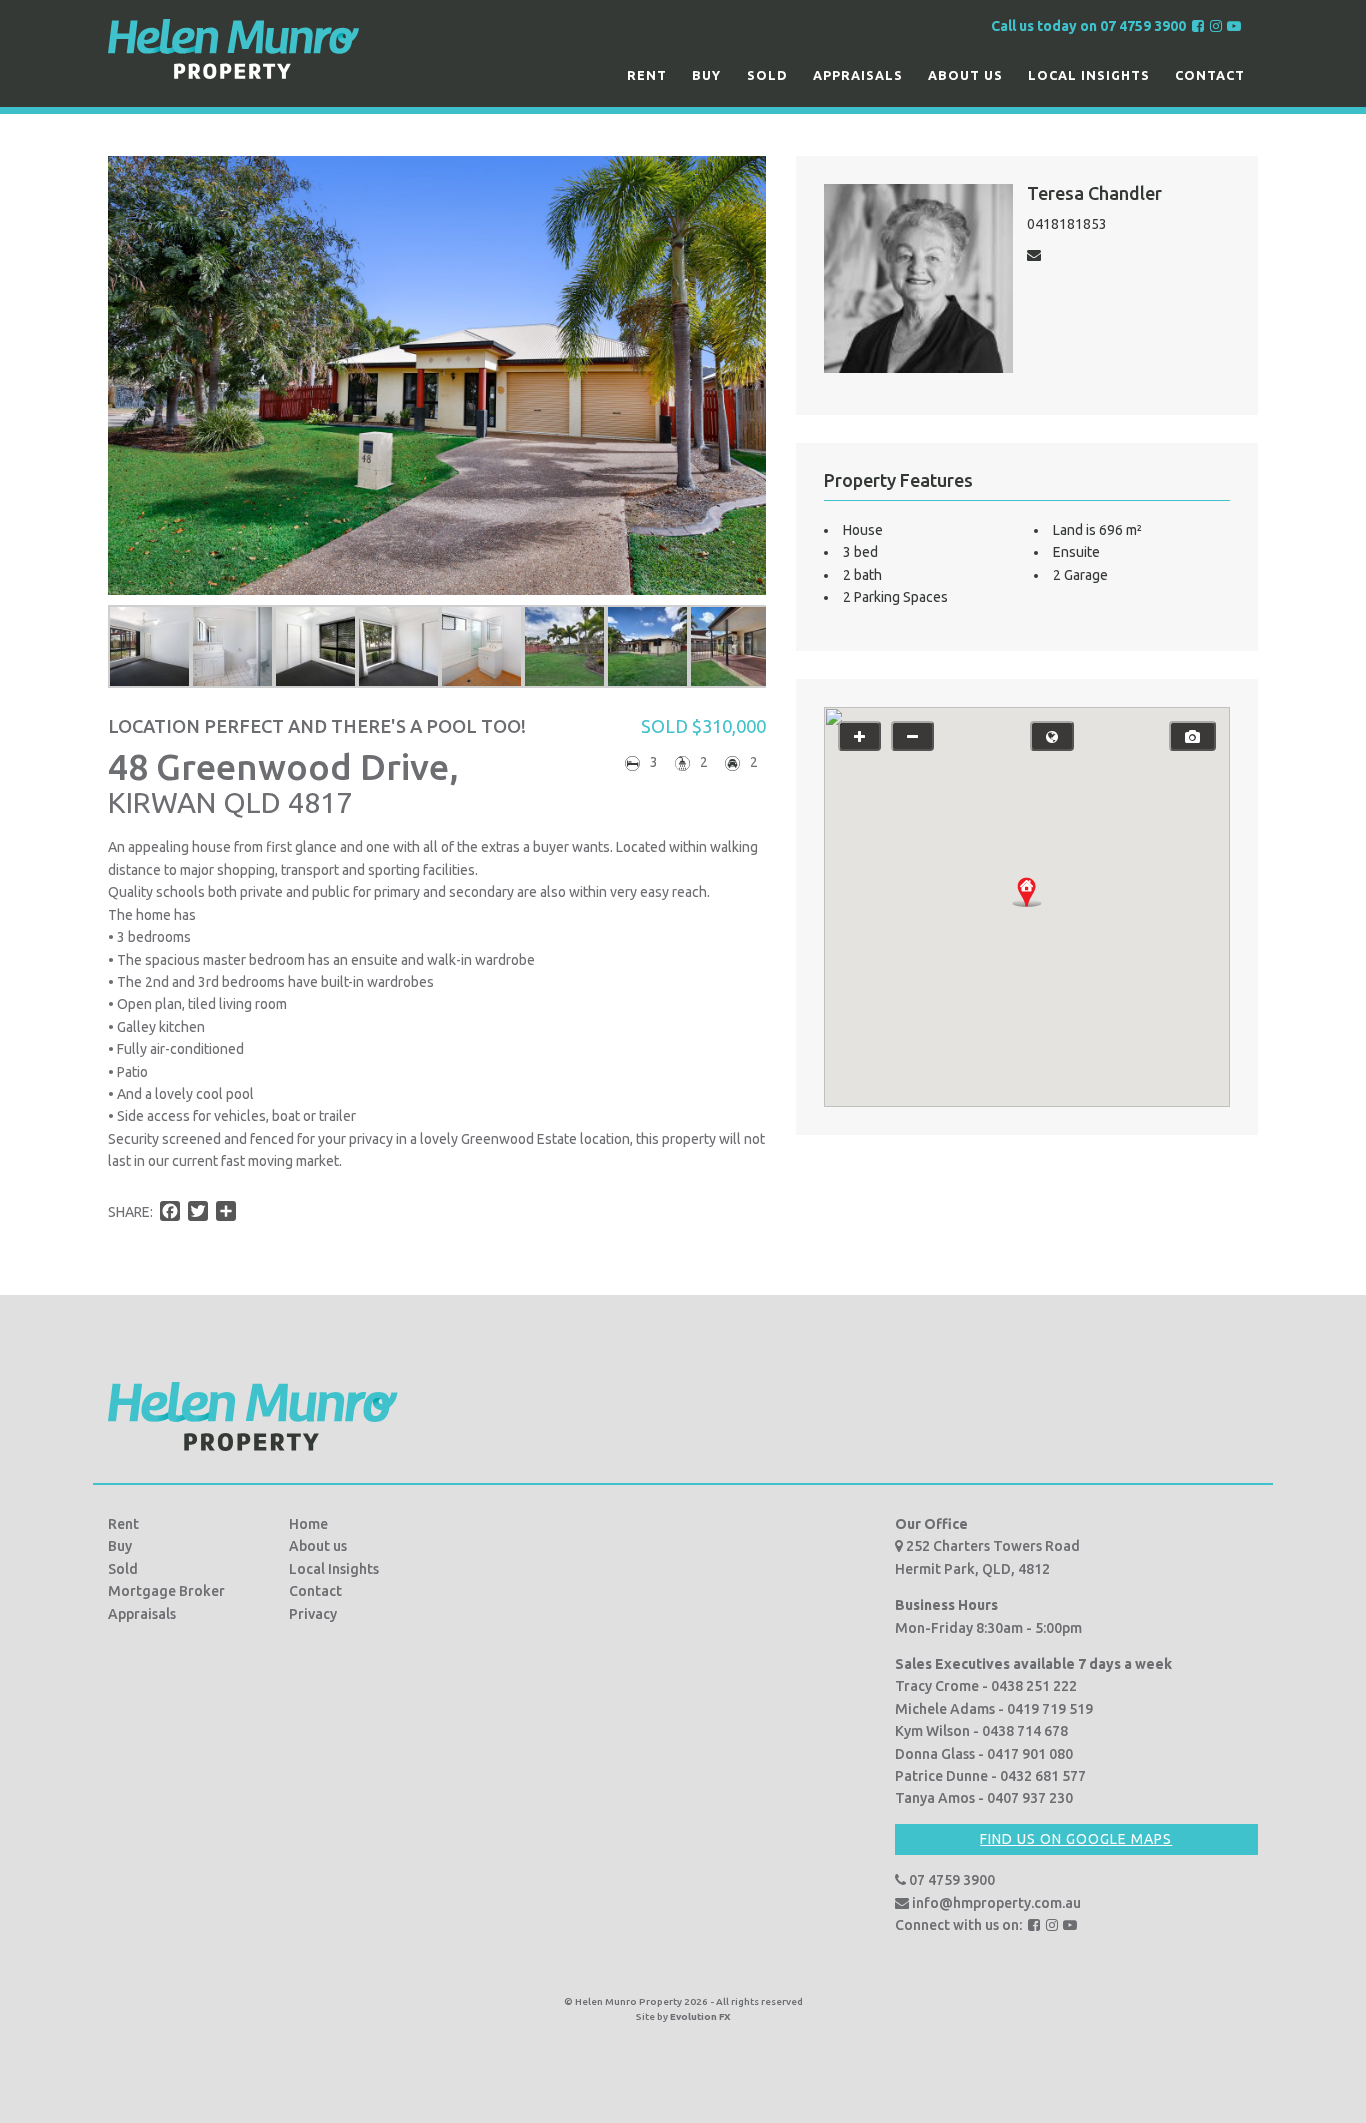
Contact (1210, 75)
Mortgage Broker (166, 1591)
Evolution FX (700, 2016)
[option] (149, 646)
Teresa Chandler (1094, 193)
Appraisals (858, 75)
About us (965, 75)
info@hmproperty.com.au (995, 1903)
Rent (647, 75)
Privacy (313, 1614)
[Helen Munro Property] (233, 48)
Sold (767, 75)
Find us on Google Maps (1076, 1839)
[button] (1026, 891)
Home (308, 1524)
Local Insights (1089, 75)
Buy (706, 75)
